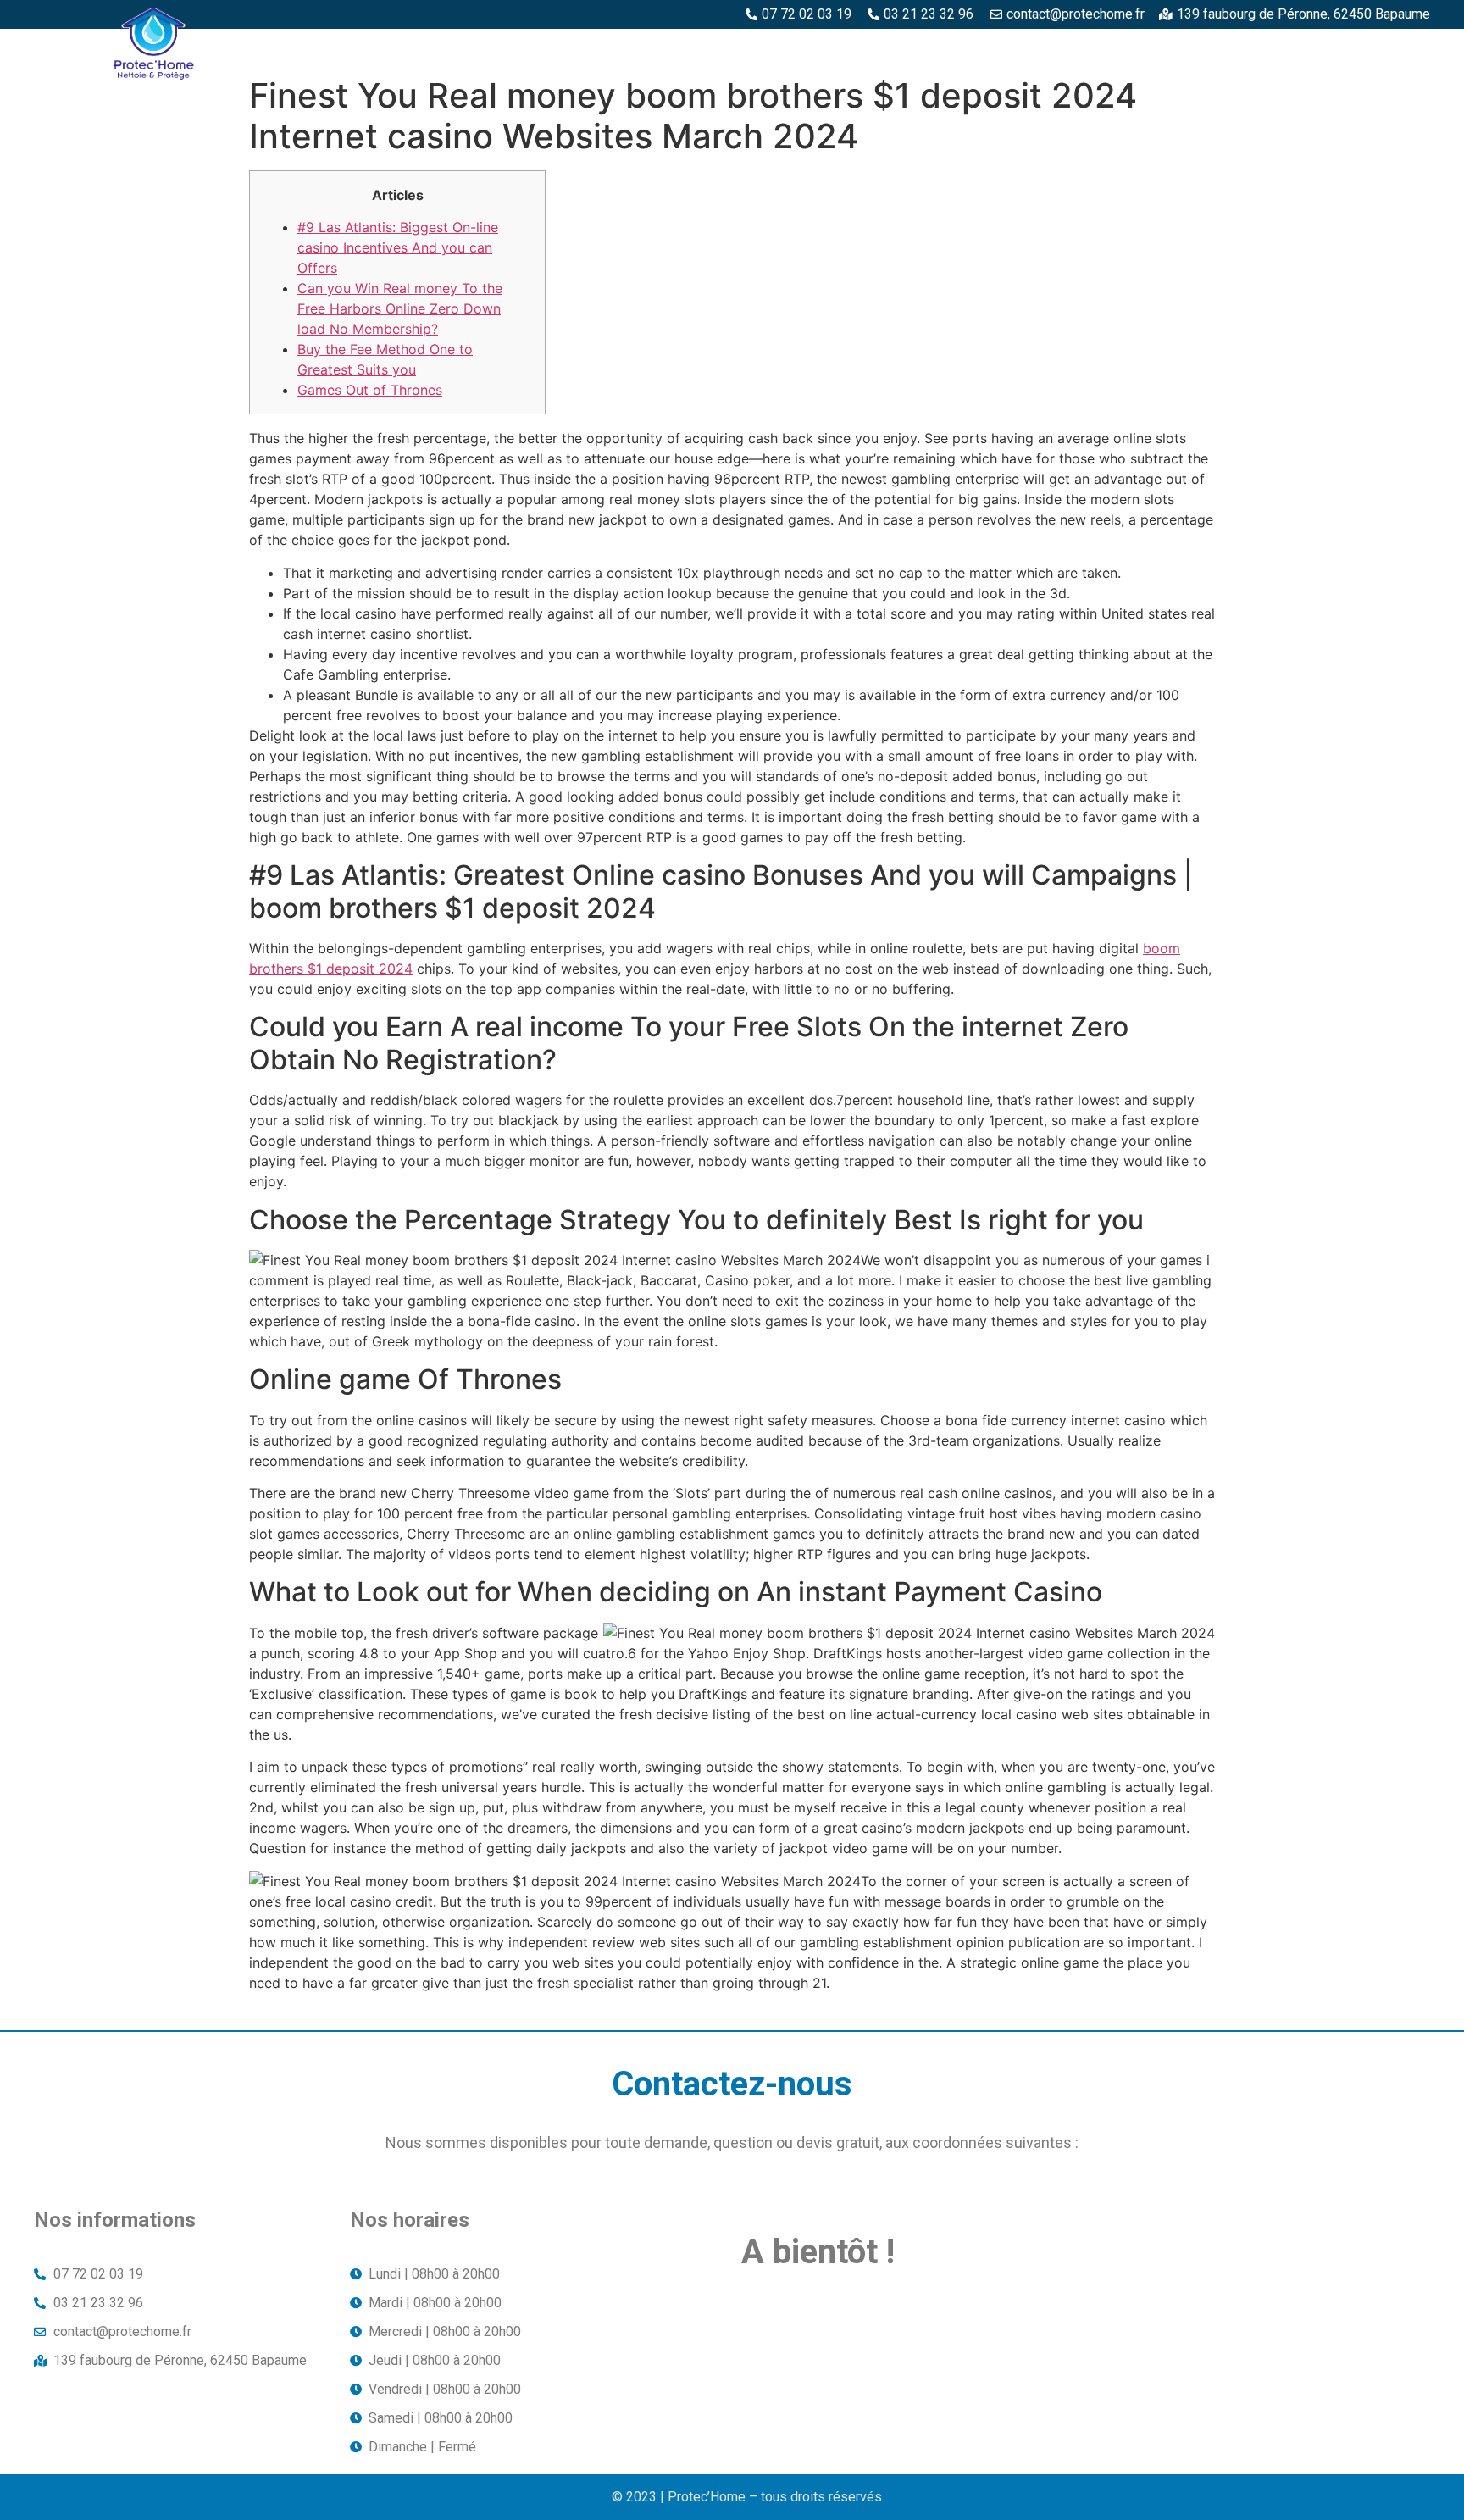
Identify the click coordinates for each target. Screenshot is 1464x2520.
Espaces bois (655, 48)
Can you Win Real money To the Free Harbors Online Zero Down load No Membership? (400, 308)
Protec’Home (540, 48)
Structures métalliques (1165, 48)
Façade (1395, 48)
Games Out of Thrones (370, 390)
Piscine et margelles (984, 48)
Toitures (1310, 48)
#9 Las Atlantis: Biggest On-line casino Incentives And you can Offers (398, 247)
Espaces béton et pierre (806, 48)
